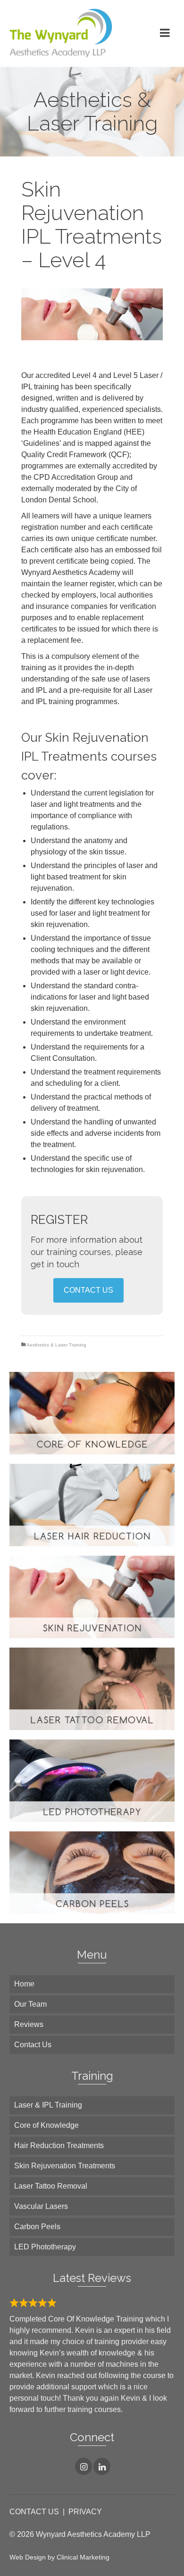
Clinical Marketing (83, 2557)
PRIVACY (85, 2512)
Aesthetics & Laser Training (56, 1345)
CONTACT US (88, 1290)
